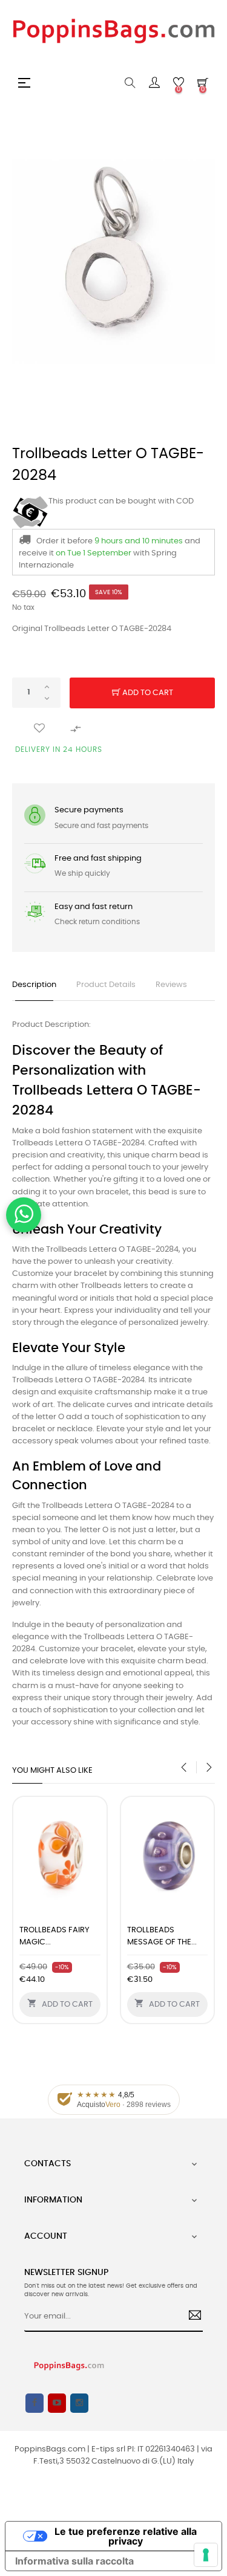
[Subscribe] (190, 2317)
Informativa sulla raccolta (74, 2561)
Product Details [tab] (106, 985)
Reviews (171, 985)
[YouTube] (57, 2403)
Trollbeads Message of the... (162, 1936)
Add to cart (147, 693)
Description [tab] (34, 985)
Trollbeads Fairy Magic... (54, 1936)
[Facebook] (35, 2403)
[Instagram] (79, 2403)
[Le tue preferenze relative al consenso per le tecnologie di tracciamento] (206, 2555)
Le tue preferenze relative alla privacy (126, 2536)
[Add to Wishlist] (39, 729)
